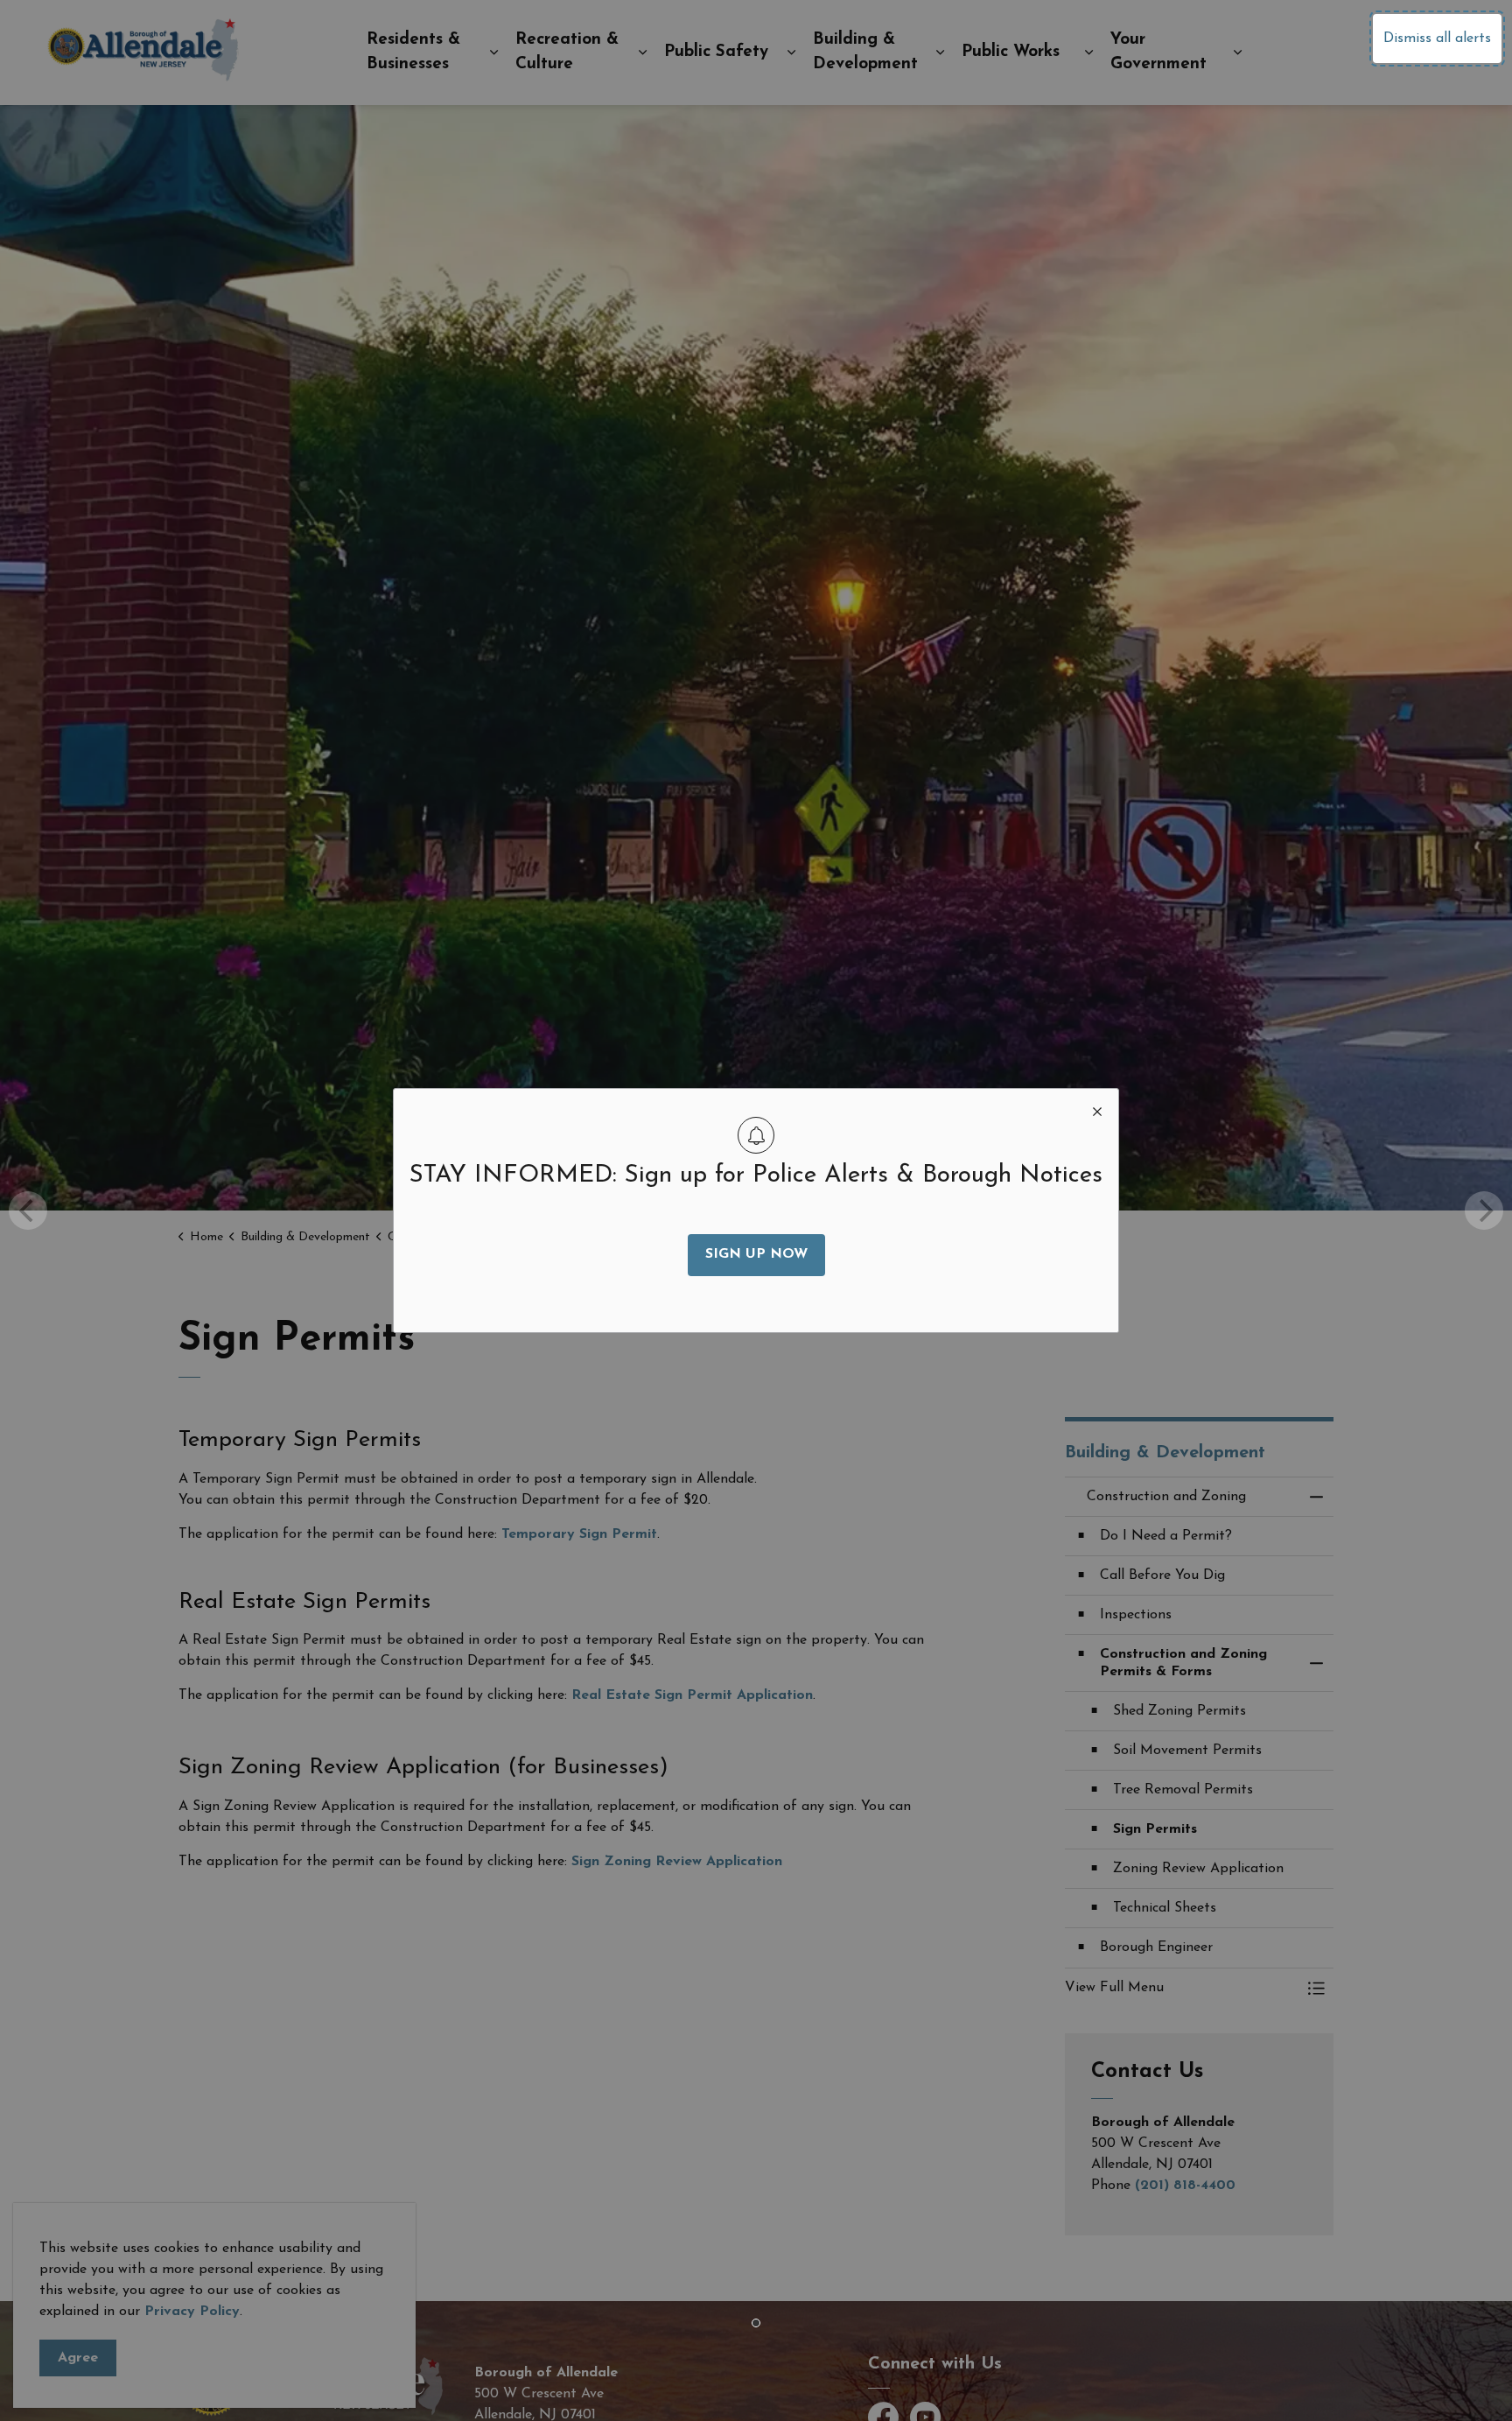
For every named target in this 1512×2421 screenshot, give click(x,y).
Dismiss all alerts (1437, 39)
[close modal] (1097, 1110)
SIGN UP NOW (756, 1254)
